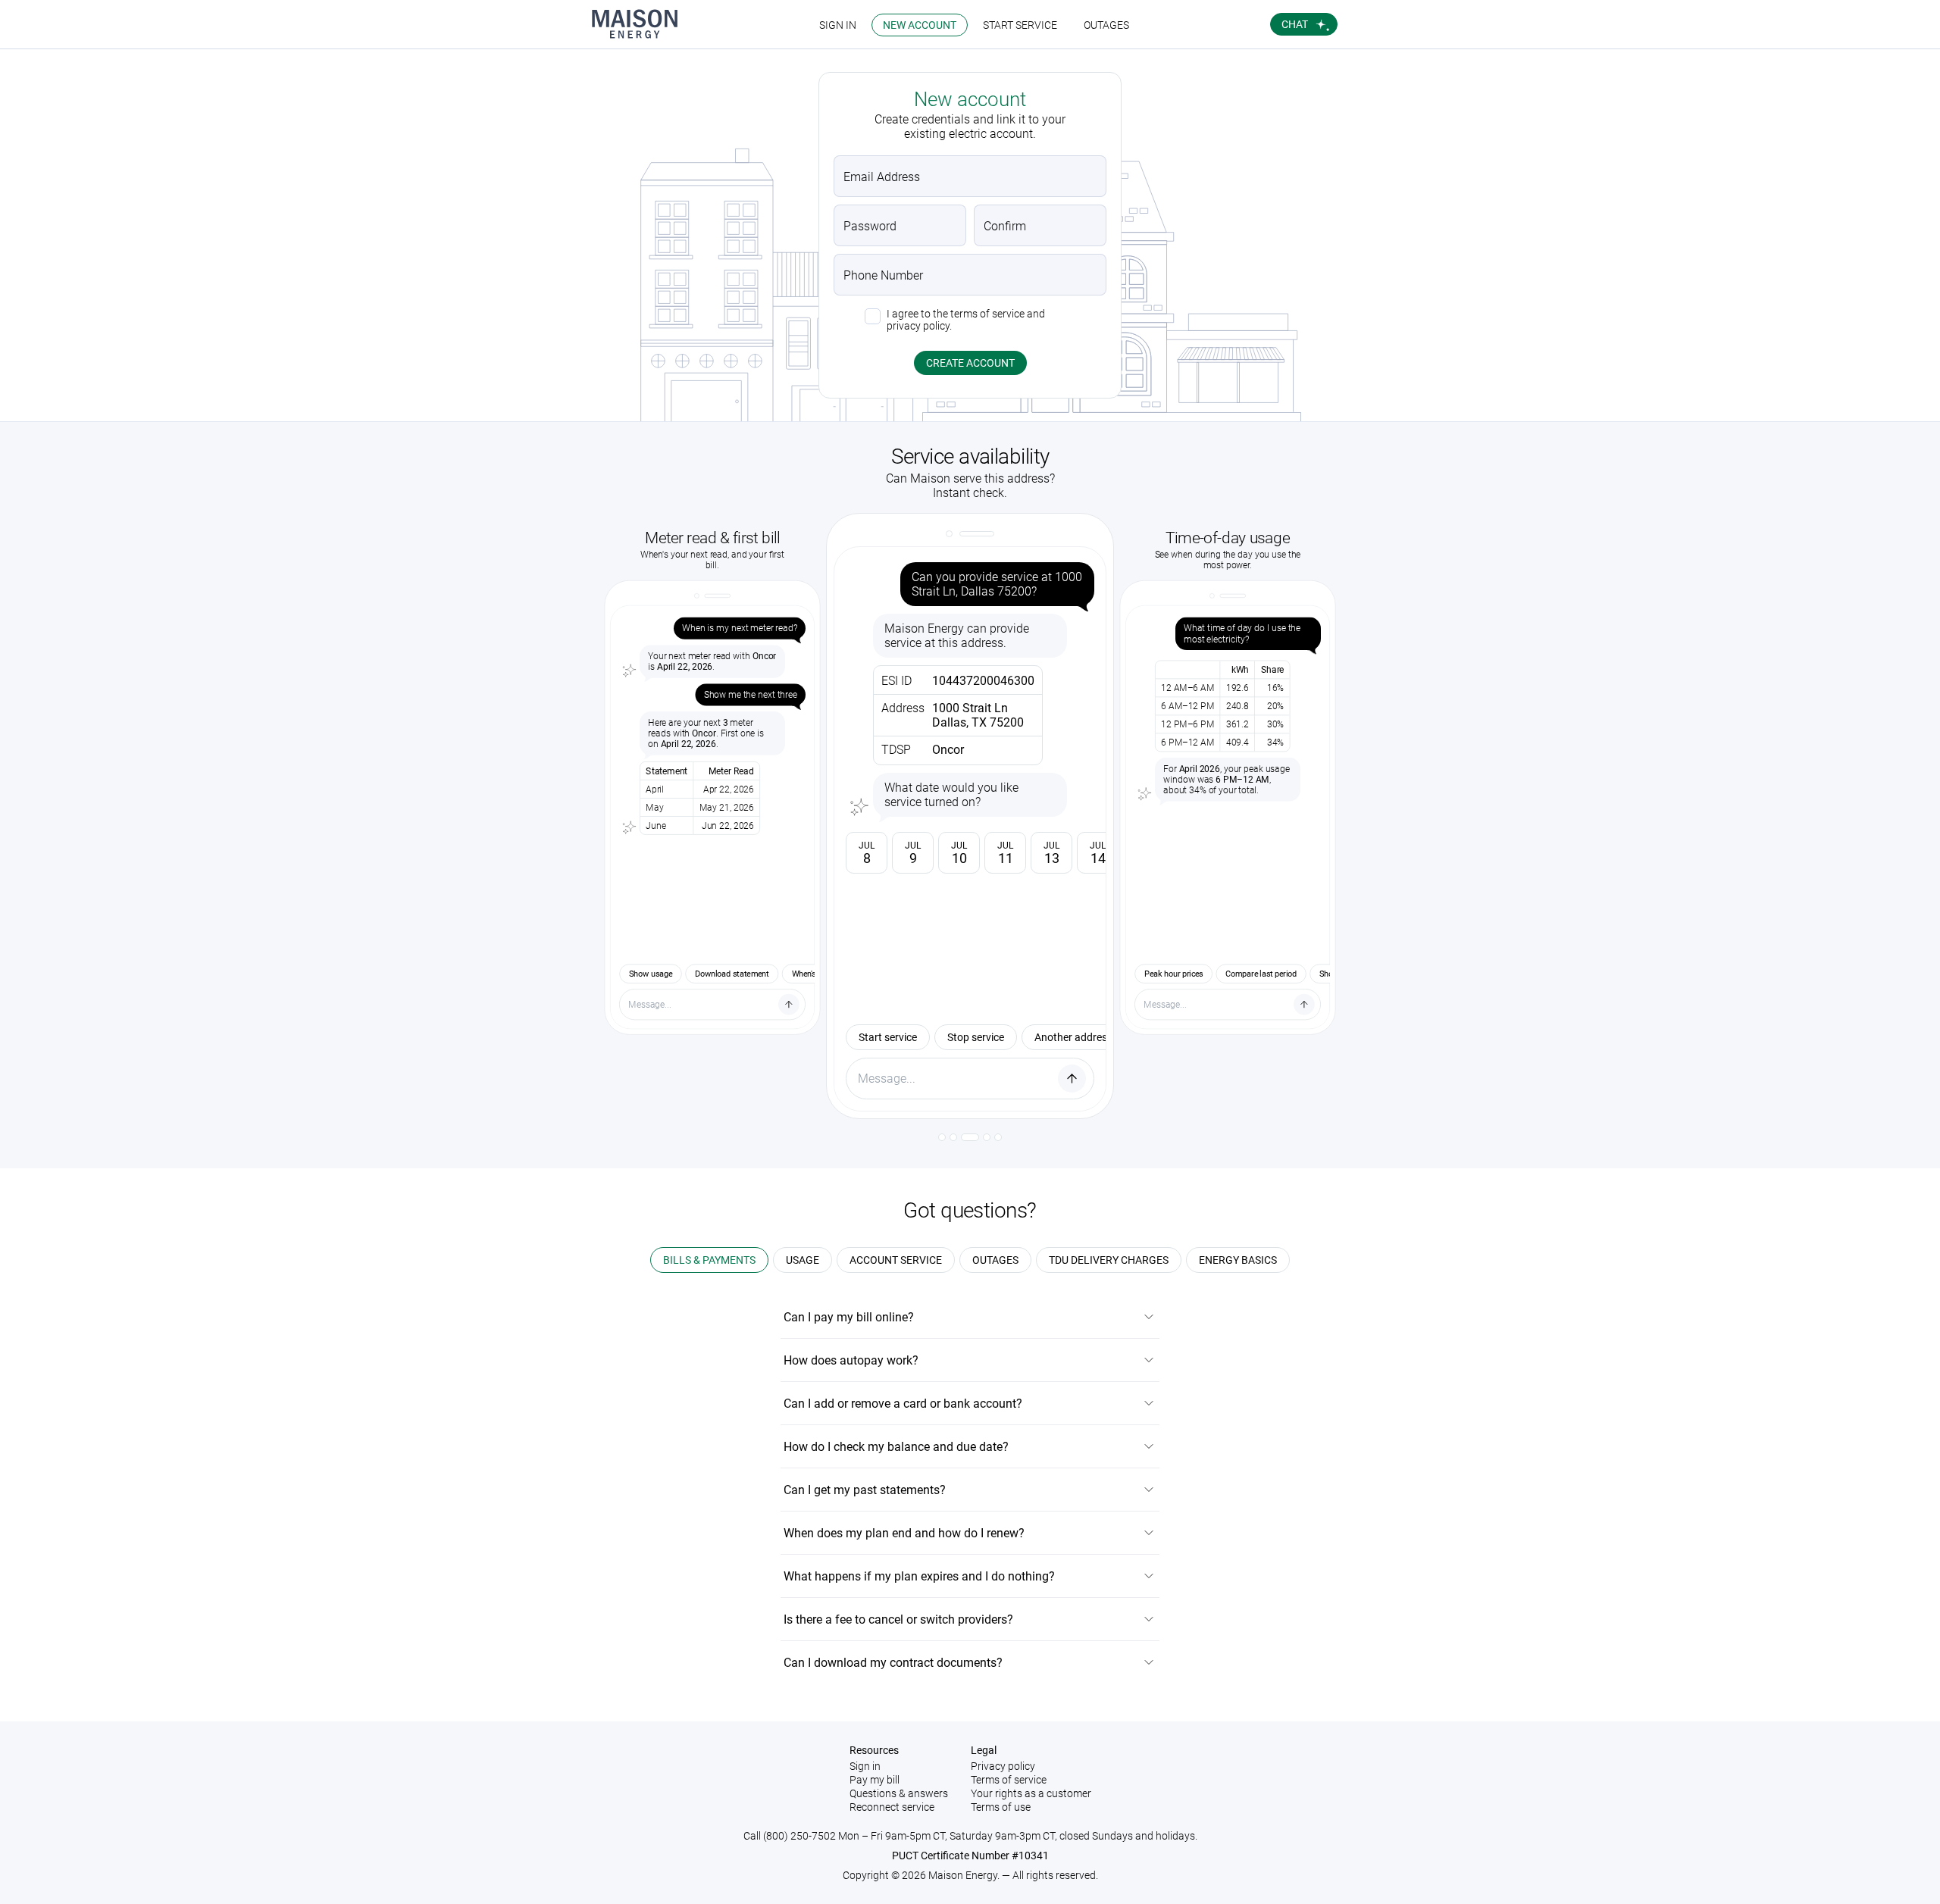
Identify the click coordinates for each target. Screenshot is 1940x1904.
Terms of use (1001, 1807)
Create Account (970, 363)
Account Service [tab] (896, 1260)
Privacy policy (1003, 1766)
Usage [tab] (803, 1260)
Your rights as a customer (1031, 1793)
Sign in (865, 1766)
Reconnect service (892, 1807)
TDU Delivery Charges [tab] (1109, 1260)
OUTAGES (1106, 25)
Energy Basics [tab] (1238, 1260)
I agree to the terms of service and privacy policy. (966, 320)
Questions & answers (899, 1793)
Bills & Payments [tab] (709, 1260)
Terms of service (1009, 1780)
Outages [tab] (995, 1260)
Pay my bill (875, 1780)
